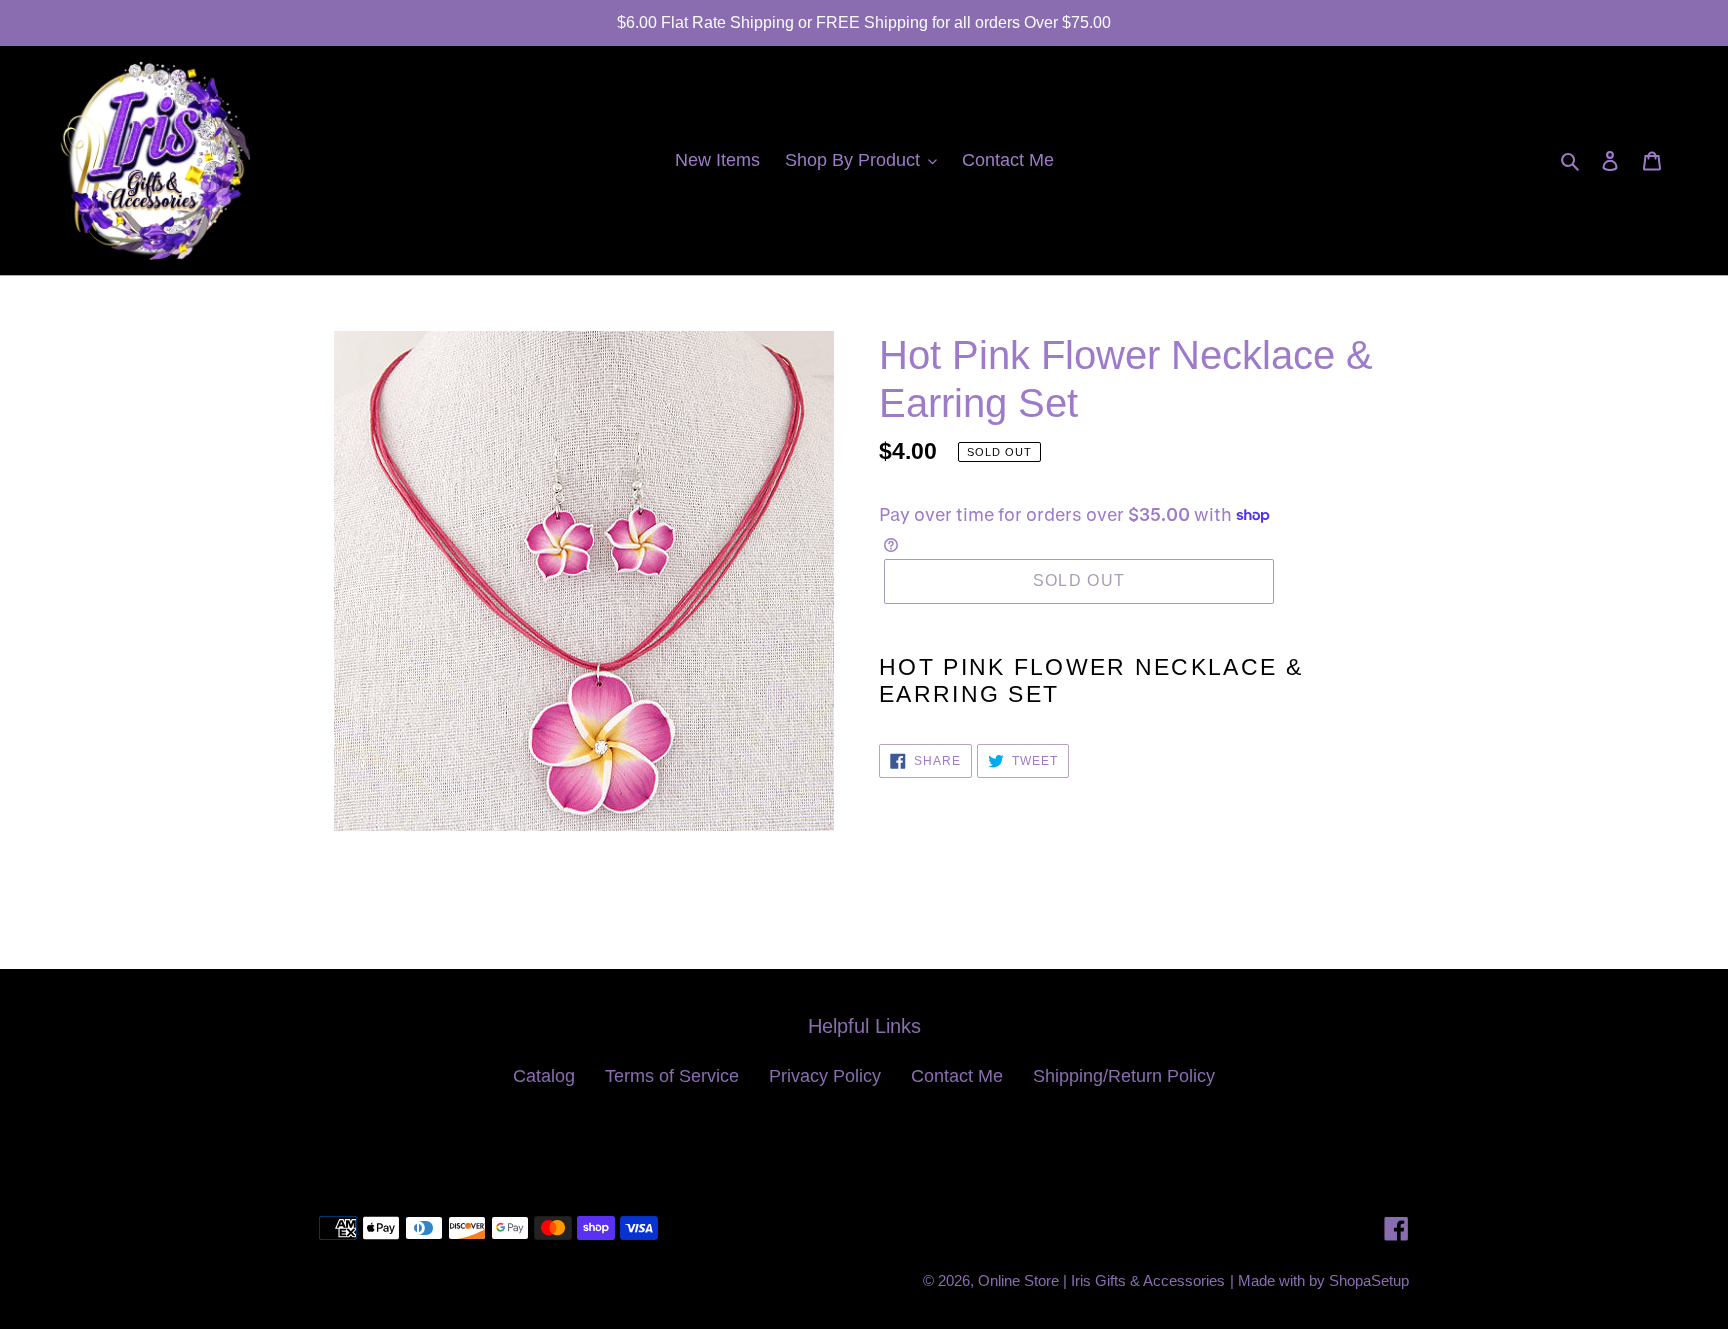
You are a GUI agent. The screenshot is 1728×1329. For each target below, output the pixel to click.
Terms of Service (672, 1076)
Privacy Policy (825, 1076)
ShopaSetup (1369, 1280)
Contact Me (957, 1076)
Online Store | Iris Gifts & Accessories (1101, 1280)
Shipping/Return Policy (1124, 1076)
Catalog (544, 1076)
